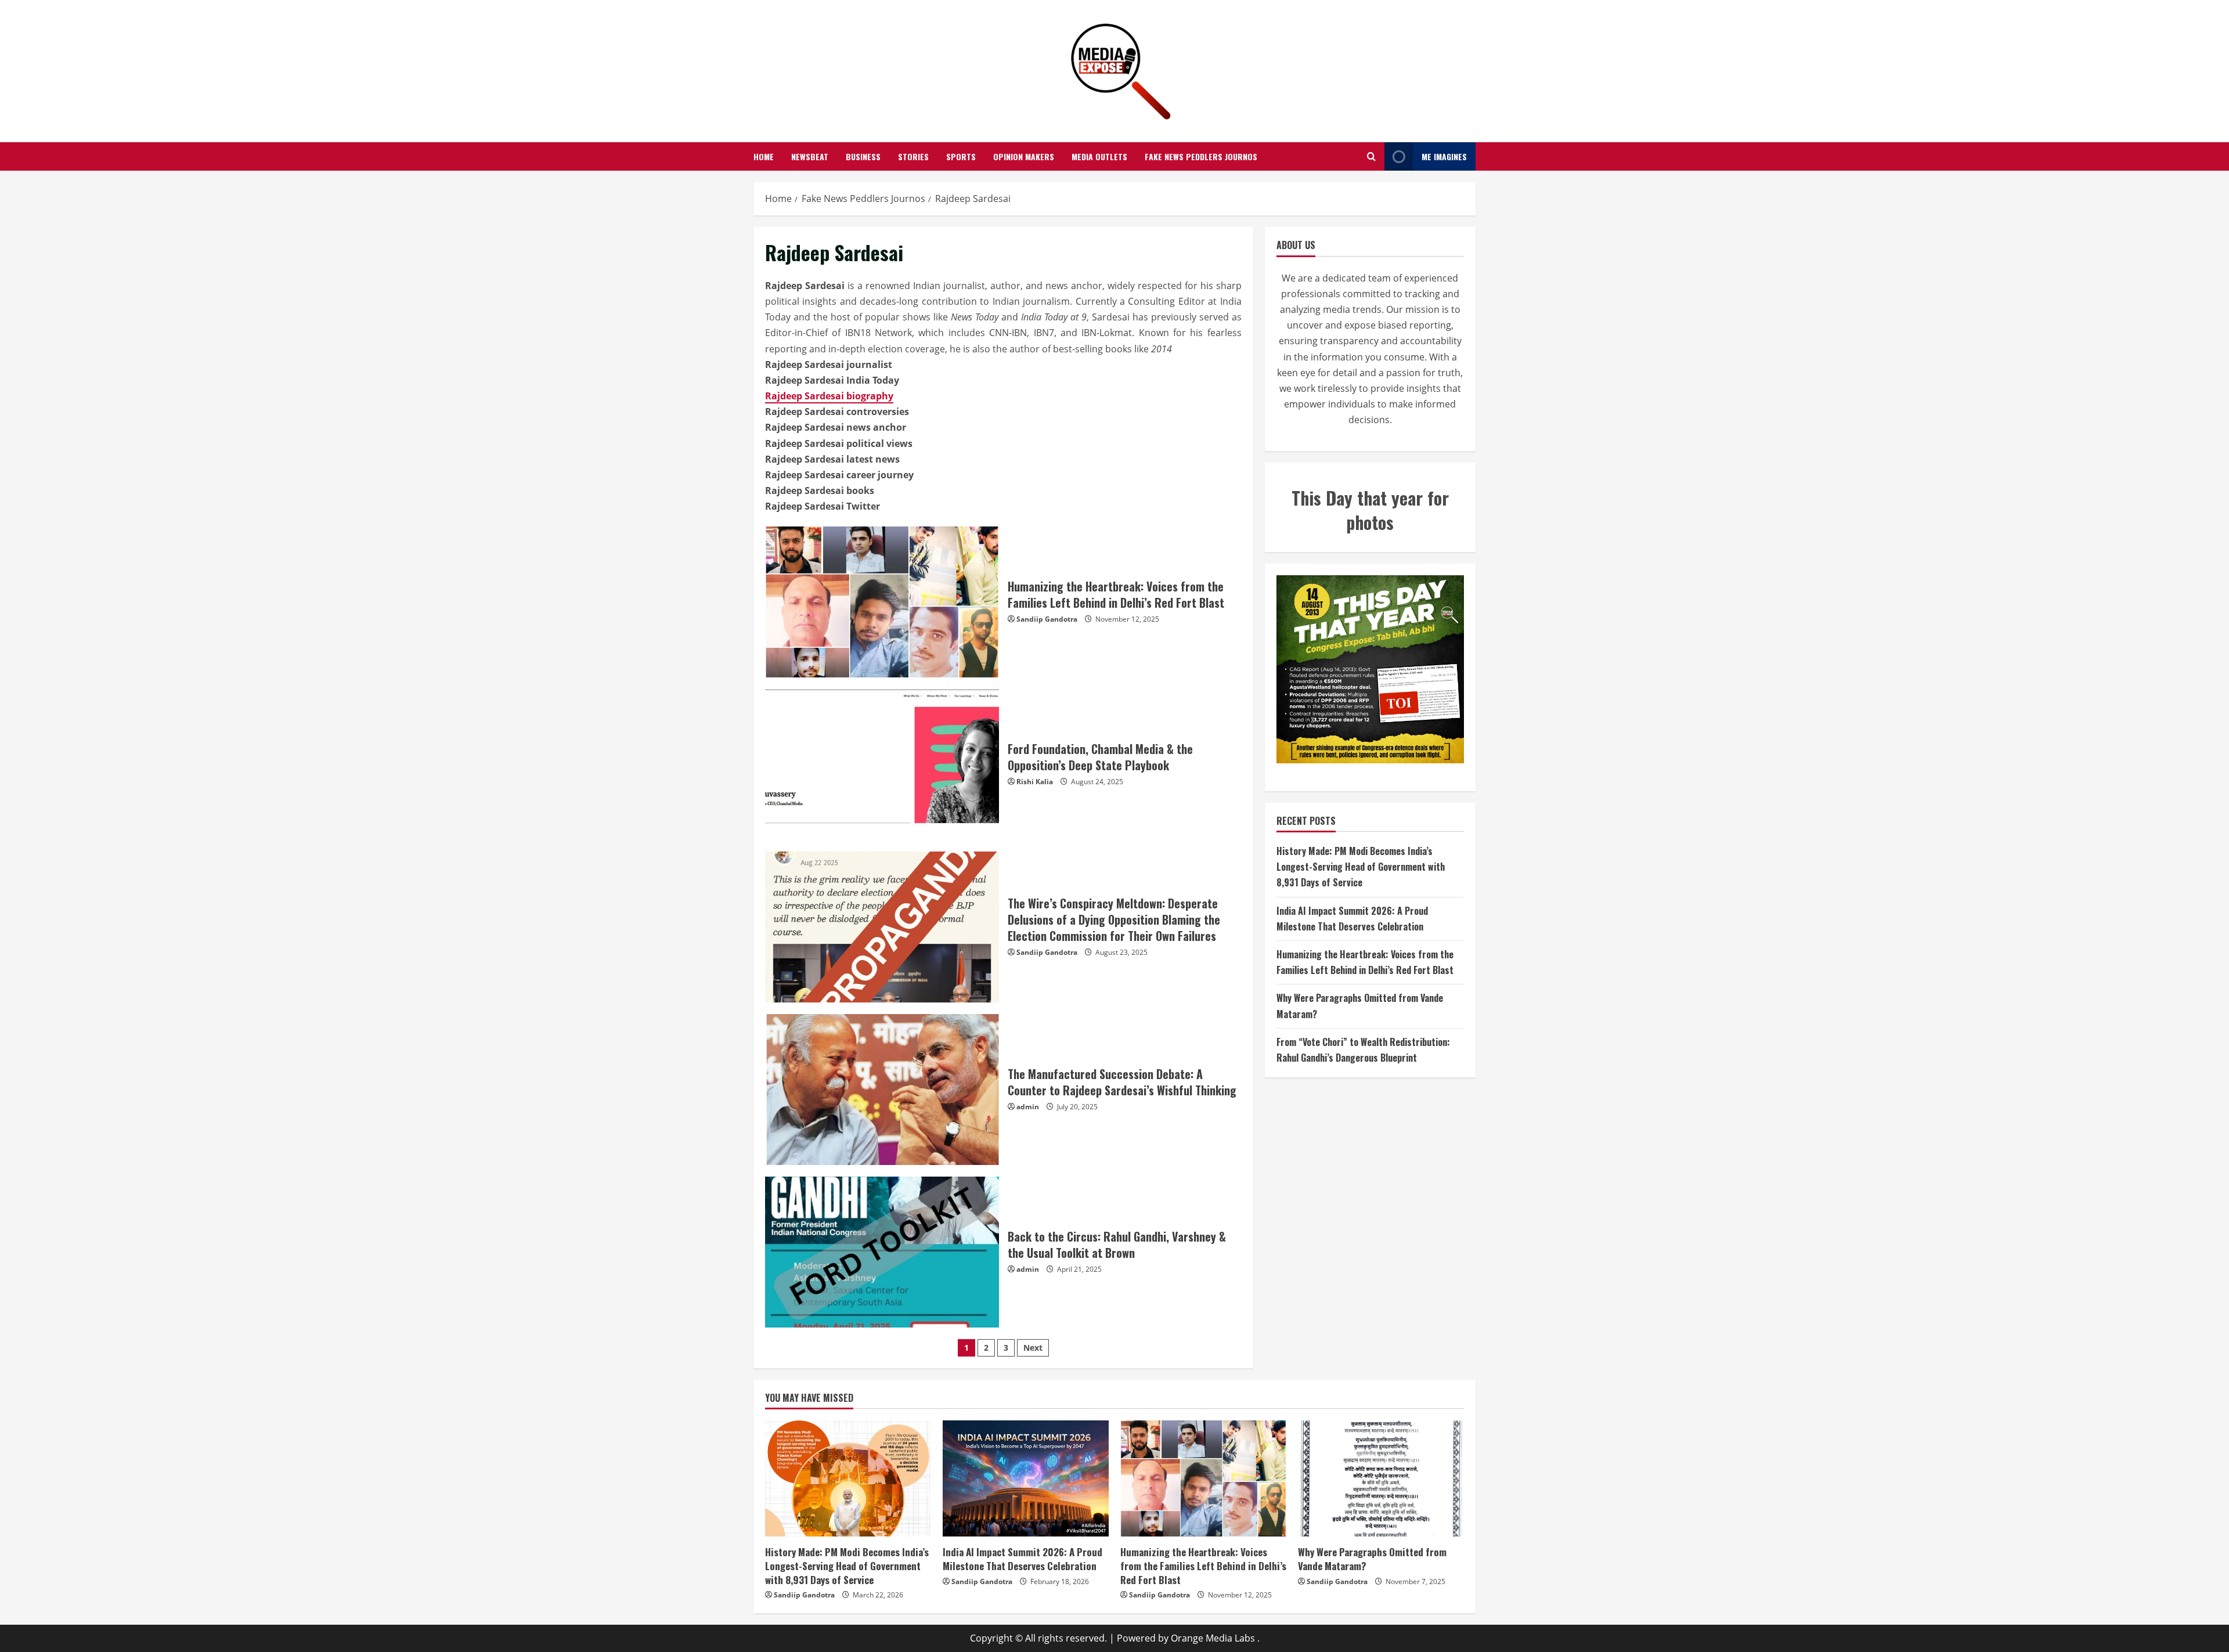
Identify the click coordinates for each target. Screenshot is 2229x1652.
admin (1028, 1107)
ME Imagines (1444, 156)
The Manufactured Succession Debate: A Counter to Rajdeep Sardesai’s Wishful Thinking (882, 1090)
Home (764, 156)
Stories (913, 156)
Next (1033, 1348)
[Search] (1371, 157)
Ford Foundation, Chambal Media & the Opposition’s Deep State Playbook (882, 764)
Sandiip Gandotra (1047, 619)
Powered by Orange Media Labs (1186, 1638)
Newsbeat (810, 156)
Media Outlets (1099, 156)
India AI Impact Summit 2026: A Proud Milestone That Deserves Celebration (1022, 1559)
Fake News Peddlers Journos (1201, 156)
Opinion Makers (1024, 156)
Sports (961, 156)
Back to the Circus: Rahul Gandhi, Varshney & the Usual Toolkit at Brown (882, 1252)
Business (863, 156)
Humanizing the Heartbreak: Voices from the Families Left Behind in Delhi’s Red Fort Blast (882, 602)
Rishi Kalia (1035, 782)
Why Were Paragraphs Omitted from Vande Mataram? (1372, 1559)
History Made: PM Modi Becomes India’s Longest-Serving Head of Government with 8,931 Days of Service (1361, 867)
